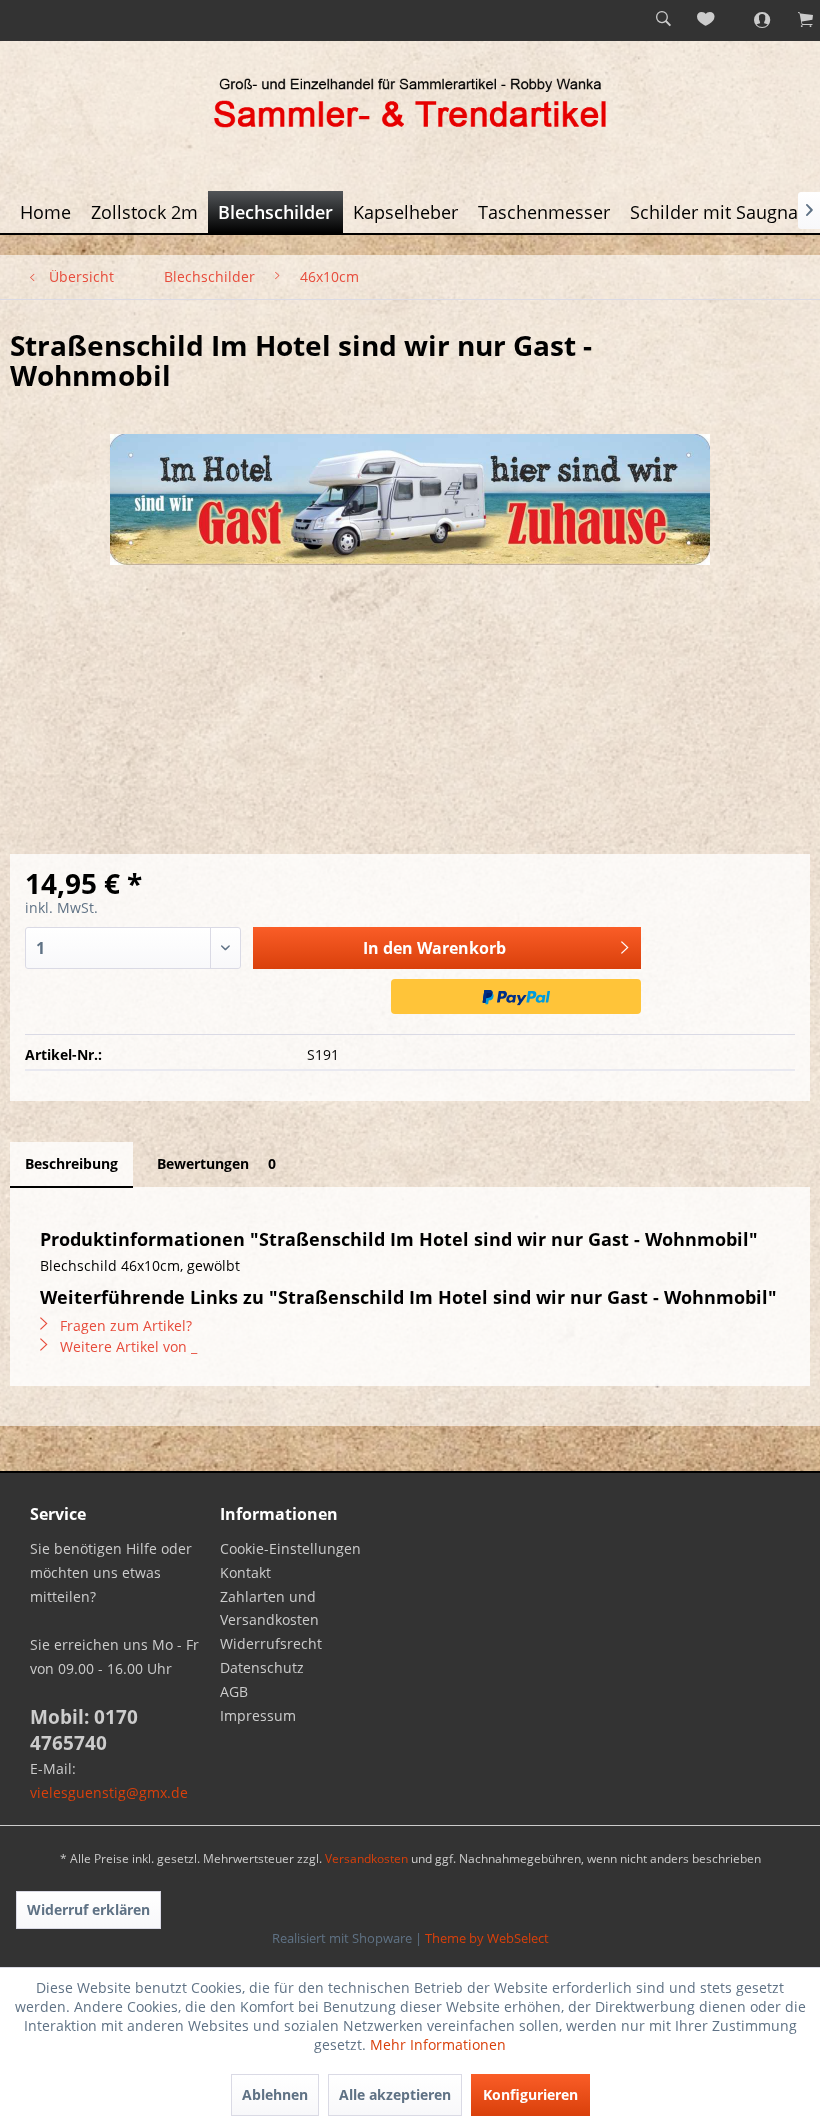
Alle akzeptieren (395, 2094)
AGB (234, 1691)
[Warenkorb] (795, 20)
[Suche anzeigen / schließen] (663, 20)
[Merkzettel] (707, 20)
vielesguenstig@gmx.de (109, 1792)
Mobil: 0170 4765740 (84, 1730)
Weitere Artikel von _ (126, 1346)
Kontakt (245, 1572)
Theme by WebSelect (487, 1938)
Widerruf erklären (88, 1909)
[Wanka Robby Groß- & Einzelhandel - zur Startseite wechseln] (410, 106)
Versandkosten (366, 1858)
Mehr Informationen (438, 2044)
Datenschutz (262, 1667)
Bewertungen (216, 1163)
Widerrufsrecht (271, 1643)
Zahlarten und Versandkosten (269, 1608)
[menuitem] (663, 20)
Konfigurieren (530, 2094)
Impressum (258, 1715)
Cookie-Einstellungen (290, 1548)
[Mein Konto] (751, 20)
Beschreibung (71, 1163)
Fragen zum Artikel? (124, 1325)
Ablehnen (275, 2094)
